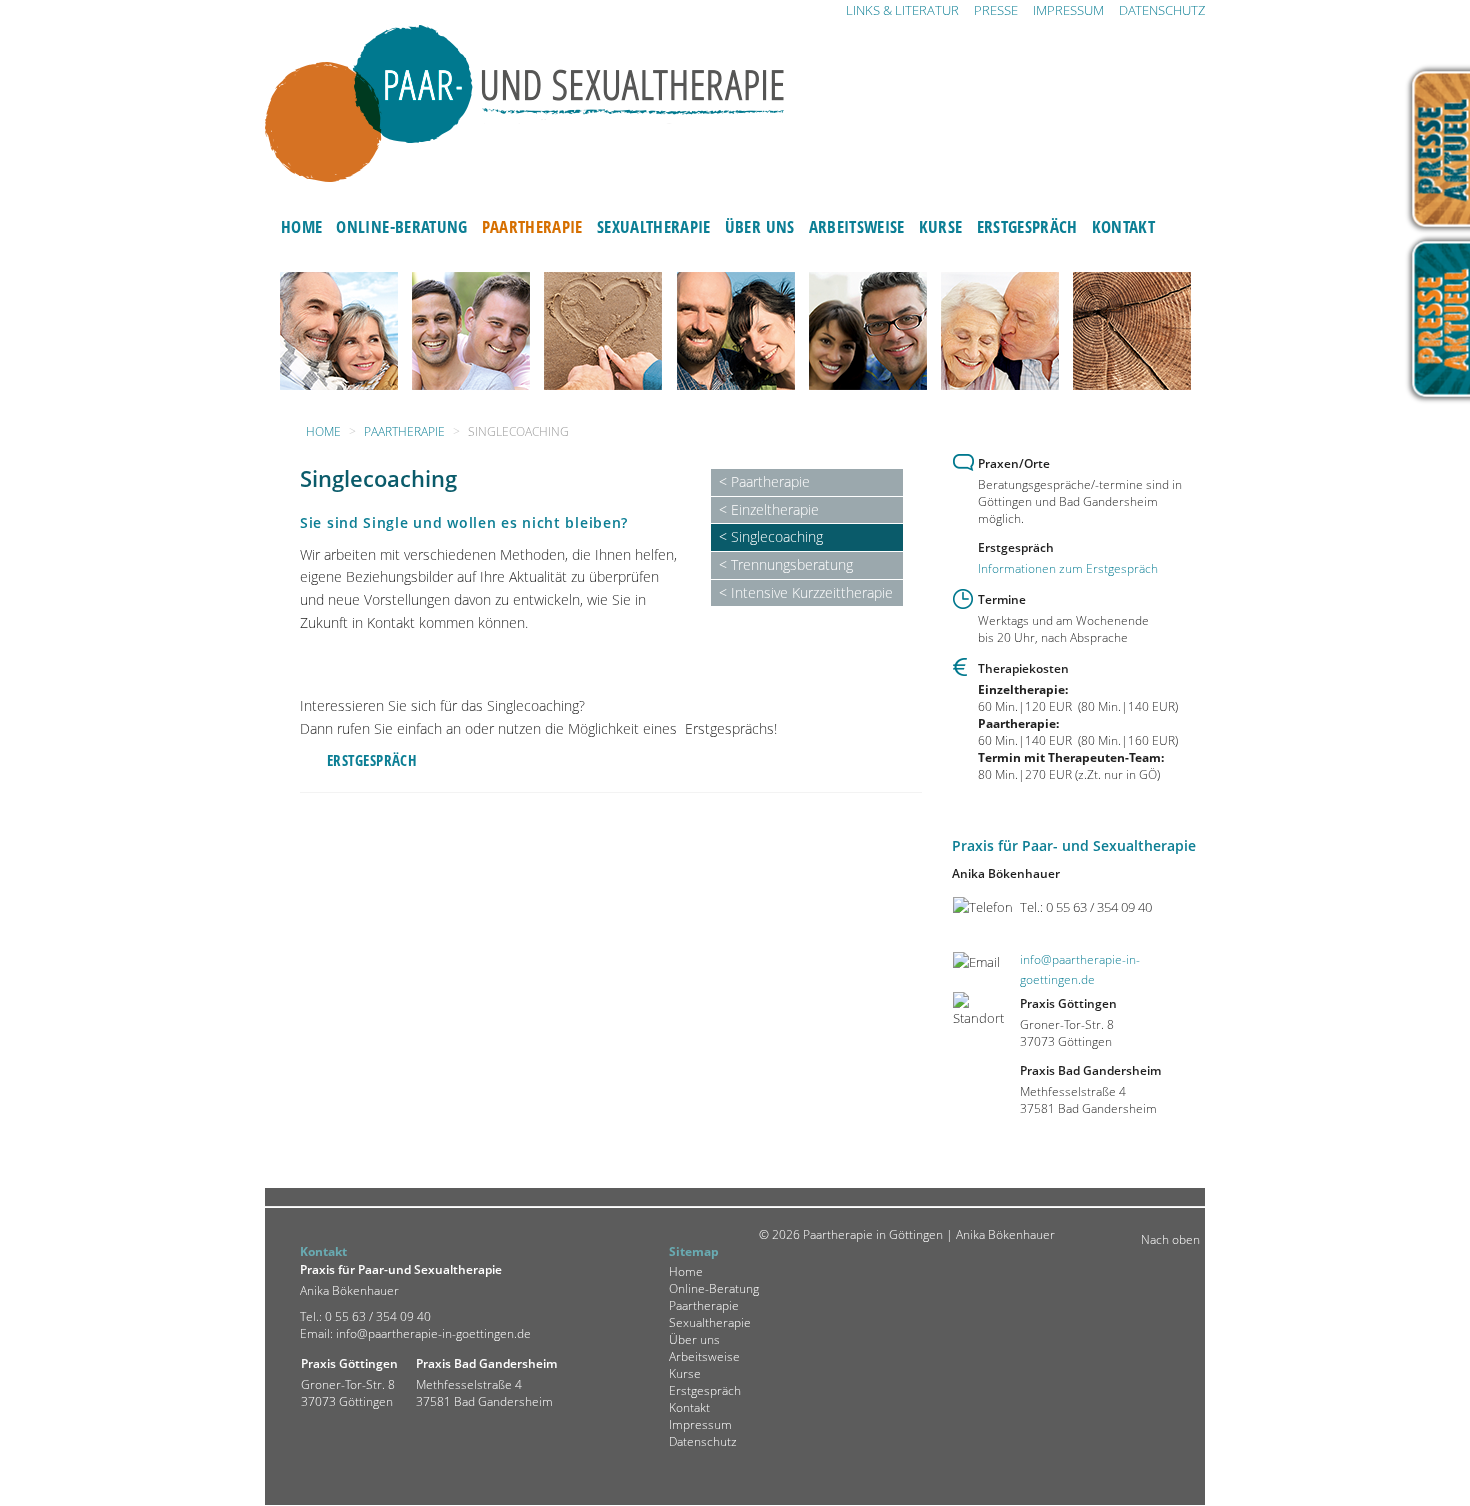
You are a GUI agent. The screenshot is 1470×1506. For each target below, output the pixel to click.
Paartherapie (532, 226)
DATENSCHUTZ (1162, 10)
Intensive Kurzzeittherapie (812, 592)
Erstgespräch (1027, 226)
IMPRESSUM (1068, 10)
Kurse (941, 226)
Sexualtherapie (654, 226)
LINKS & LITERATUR (902, 10)
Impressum (700, 1424)
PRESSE (996, 10)
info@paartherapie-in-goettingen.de (433, 1333)
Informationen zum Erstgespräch (1068, 568)
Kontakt (1123, 226)
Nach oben (1170, 1239)
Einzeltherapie (775, 509)
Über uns (760, 226)
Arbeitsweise (857, 226)
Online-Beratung (401, 226)
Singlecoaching (777, 536)
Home (301, 226)
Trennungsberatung (792, 564)
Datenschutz (703, 1441)
